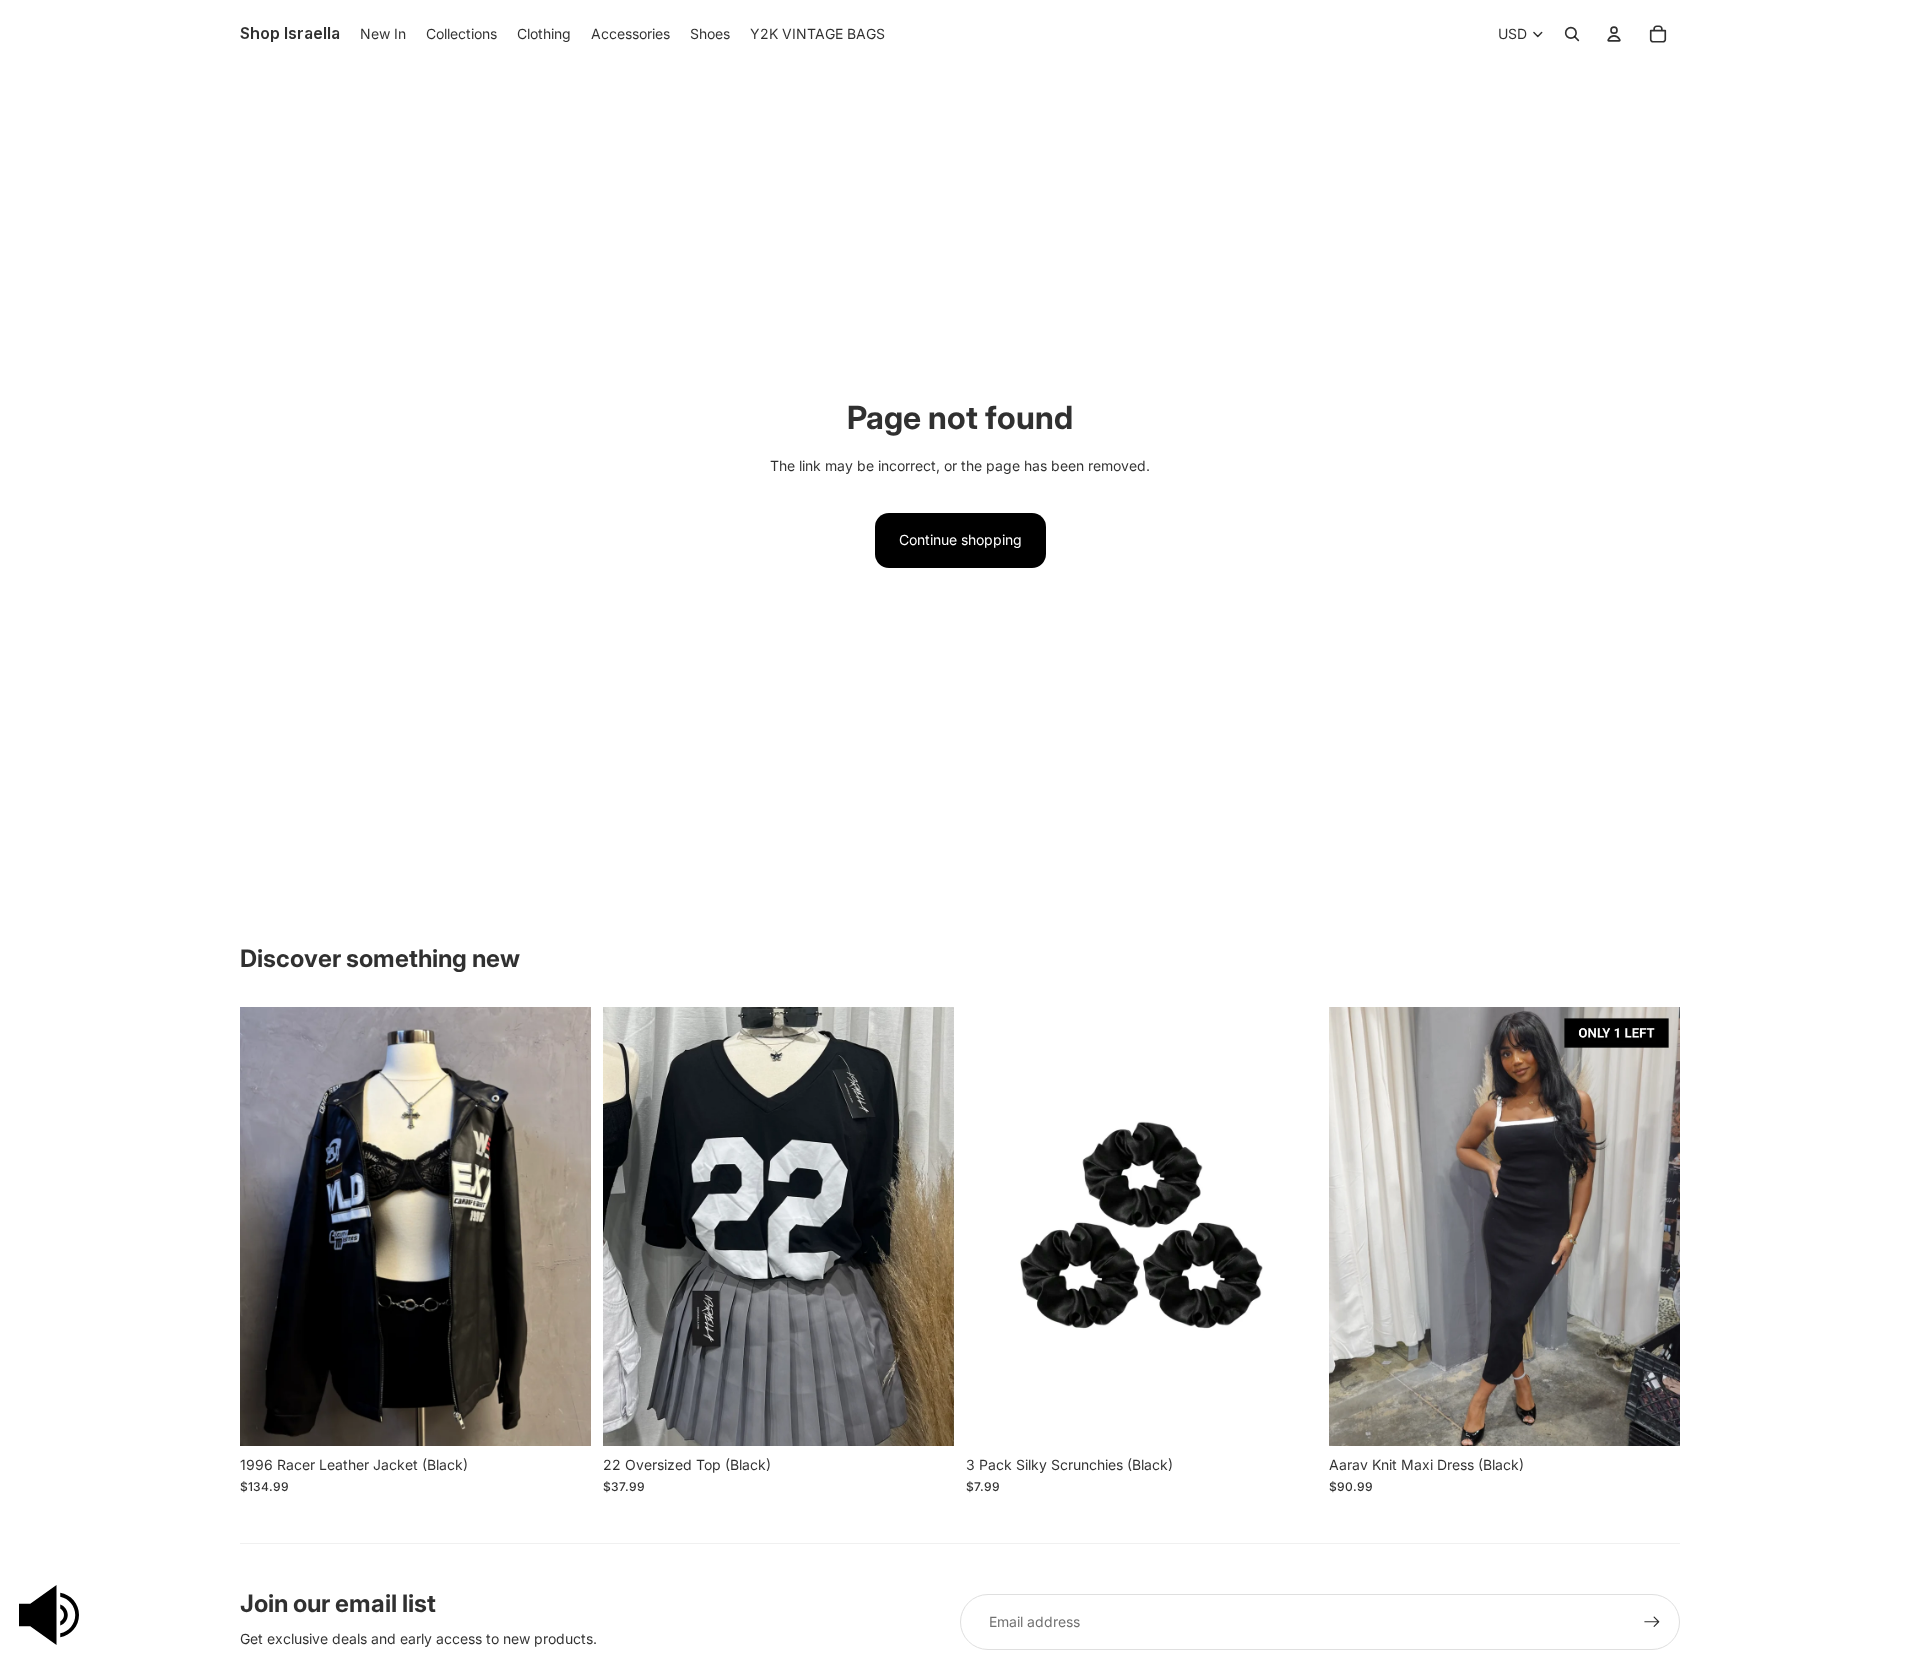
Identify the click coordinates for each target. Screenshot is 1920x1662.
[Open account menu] (1614, 34)
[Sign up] (1652, 1622)
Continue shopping (960, 539)
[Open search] (1572, 34)
